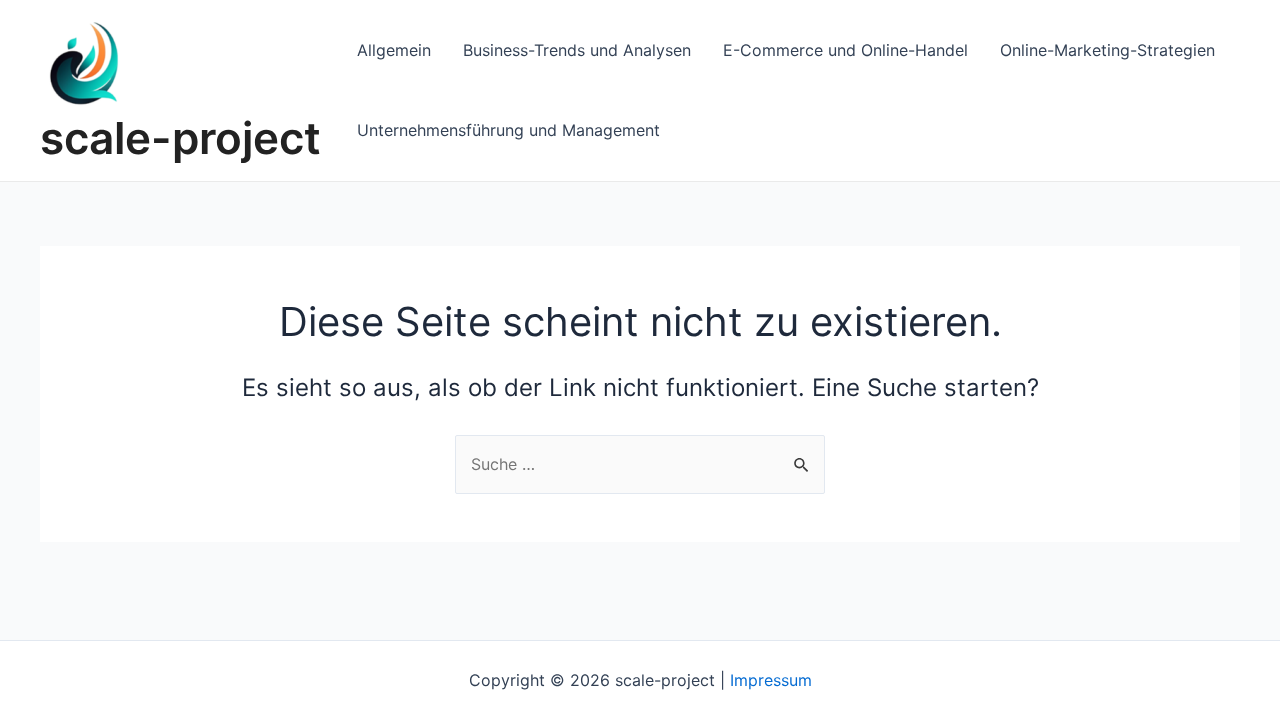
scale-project (180, 138)
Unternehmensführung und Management (508, 130)
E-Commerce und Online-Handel (845, 50)
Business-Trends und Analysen (577, 50)
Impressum (771, 680)
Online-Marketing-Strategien (1107, 50)
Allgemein (394, 50)
